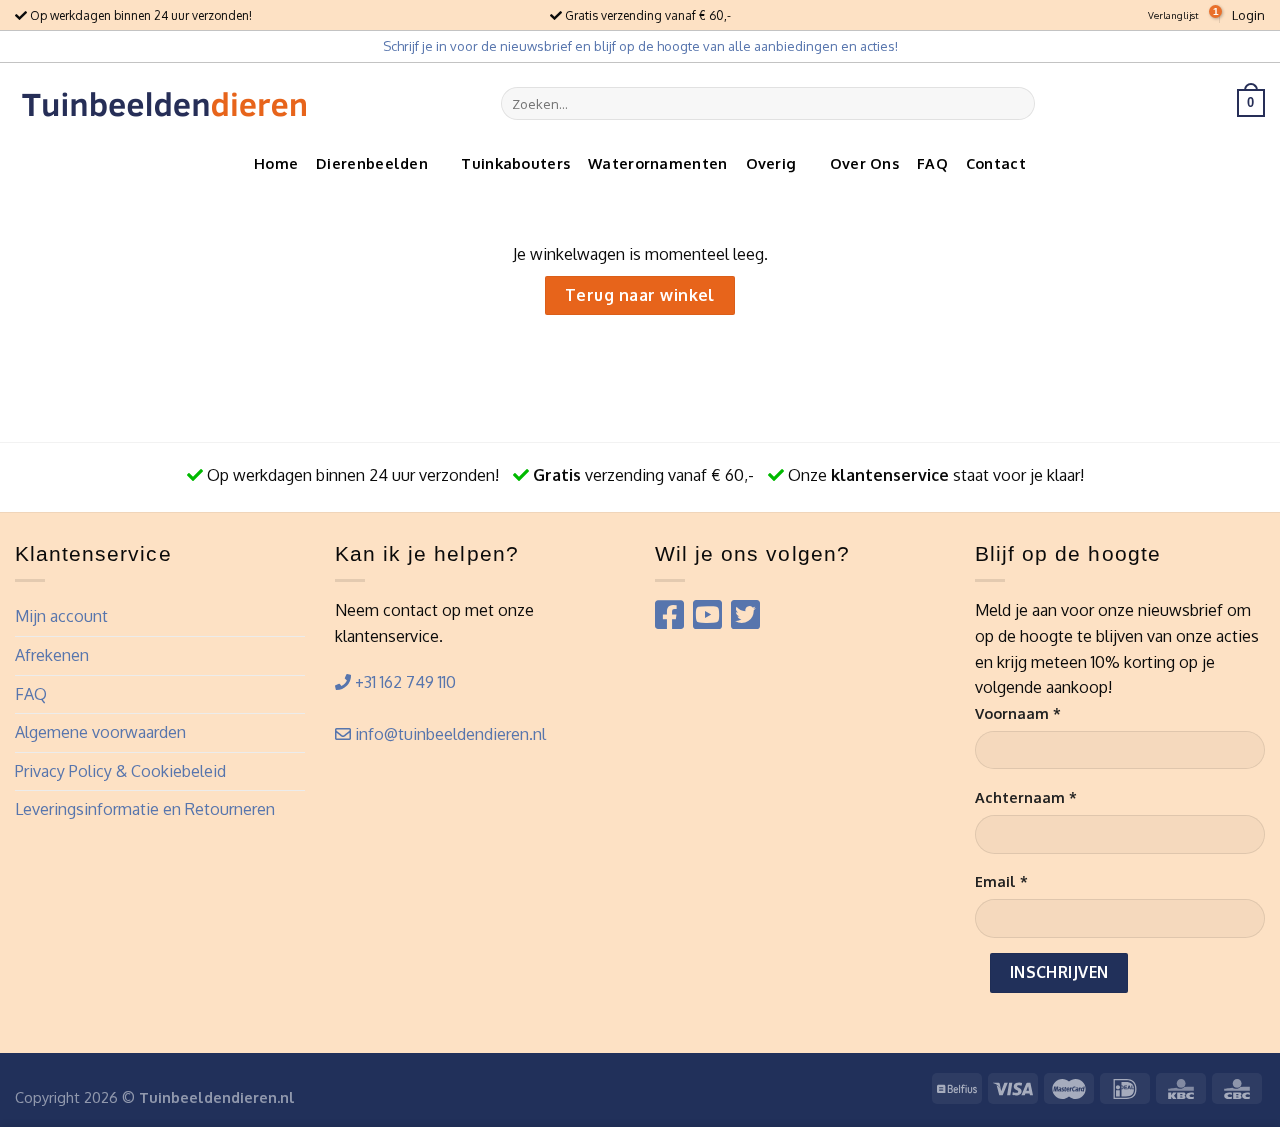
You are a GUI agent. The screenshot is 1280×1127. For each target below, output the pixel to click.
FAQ (932, 163)
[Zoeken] (1015, 103)
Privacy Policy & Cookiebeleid (120, 771)
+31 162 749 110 (403, 682)
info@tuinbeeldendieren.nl (448, 734)
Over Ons (864, 163)
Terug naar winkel (640, 295)
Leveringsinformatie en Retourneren (145, 809)
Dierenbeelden (372, 163)
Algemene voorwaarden (100, 732)
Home (276, 163)
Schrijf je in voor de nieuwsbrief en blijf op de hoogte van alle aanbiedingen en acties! (640, 46)
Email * (1001, 881)
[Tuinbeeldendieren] (165, 103)
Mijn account (61, 616)
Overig (771, 163)
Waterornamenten (657, 163)
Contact (996, 163)
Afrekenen (52, 655)
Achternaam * (1026, 797)
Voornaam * (1018, 713)
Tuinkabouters (515, 163)
